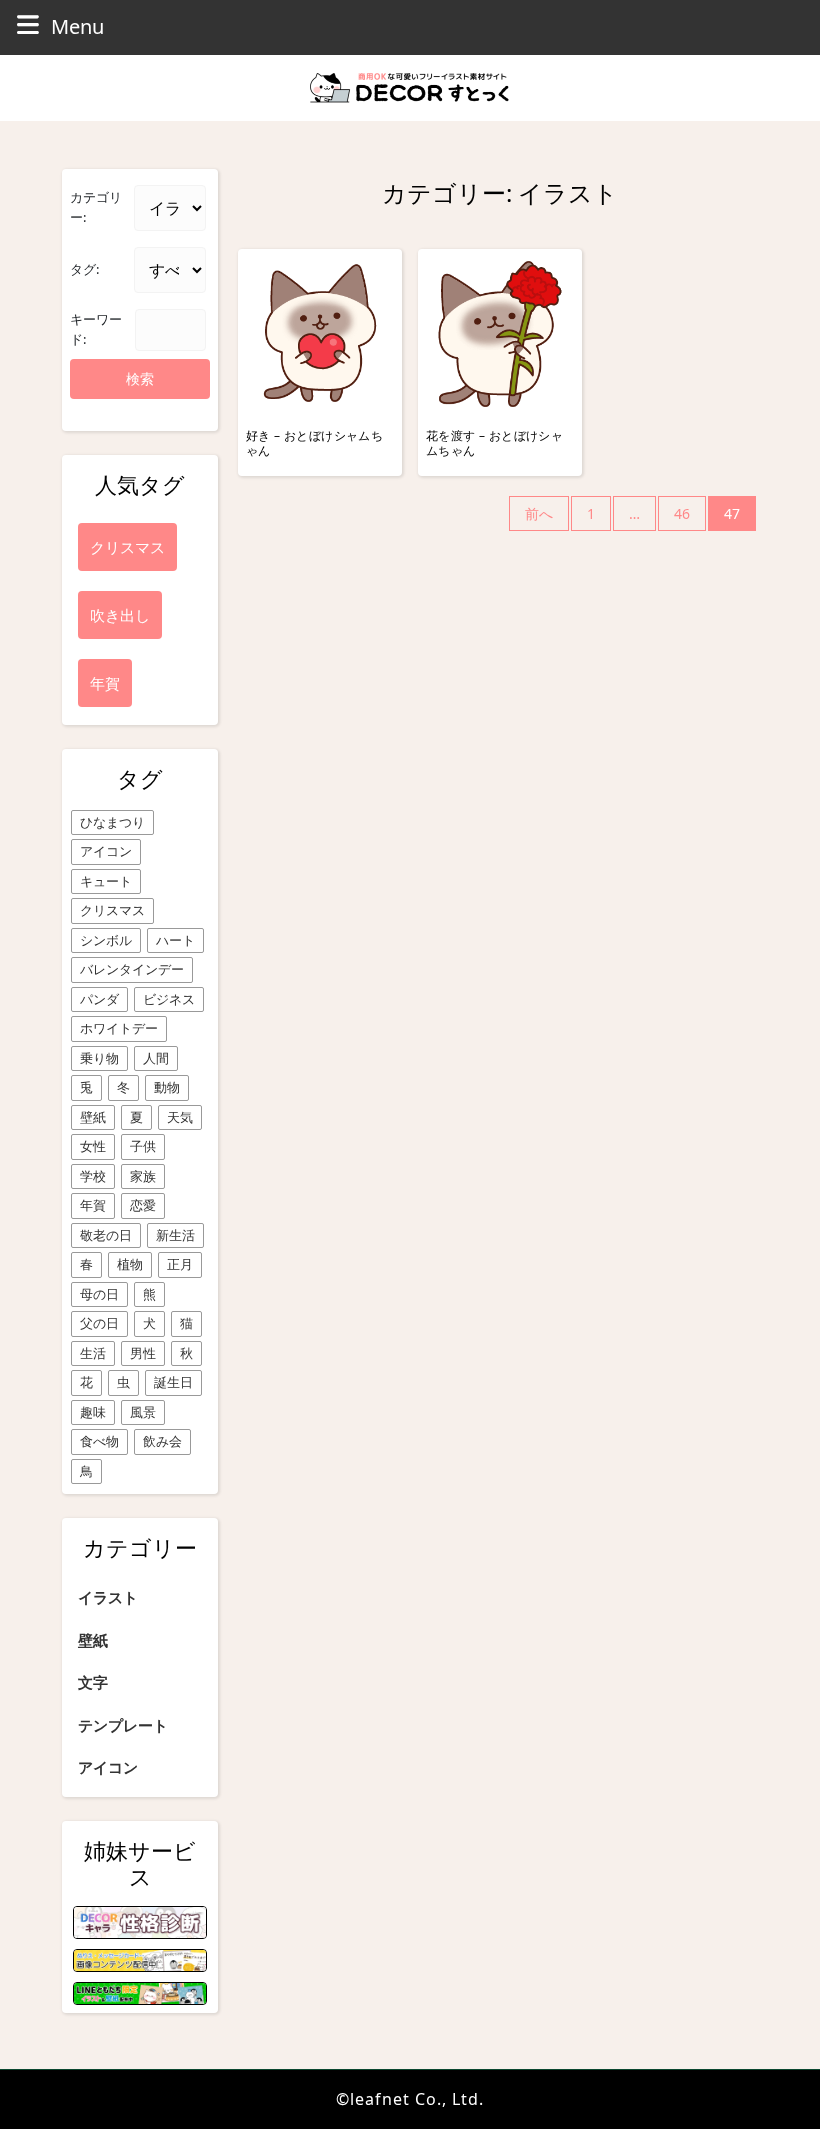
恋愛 (143, 1205)
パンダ (99, 999)
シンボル (106, 940)
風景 (143, 1412)
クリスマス (112, 910)
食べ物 (99, 1441)
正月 (180, 1264)
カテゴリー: (96, 207)
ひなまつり (112, 822)
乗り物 (99, 1058)
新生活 (175, 1235)
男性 (143, 1353)
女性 (93, 1146)
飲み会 (162, 1441)
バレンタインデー (132, 969)
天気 (180, 1117)
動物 (167, 1087)
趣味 (93, 1412)
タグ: (84, 269)
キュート (106, 881)
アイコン (106, 851)
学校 (93, 1176)
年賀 (93, 1205)
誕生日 (173, 1382)
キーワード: (96, 329)
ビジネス (169, 999)
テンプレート (123, 1725)
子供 (143, 1146)
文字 (93, 1682)
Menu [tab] (77, 26)
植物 (130, 1264)
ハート (175, 940)
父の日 (99, 1323)
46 (682, 513)
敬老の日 (106, 1235)
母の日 (99, 1294)
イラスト (108, 1597)
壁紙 (93, 1117)
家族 (143, 1176)
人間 (156, 1058)
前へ (539, 513)
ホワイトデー (119, 1028)
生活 (93, 1353)
